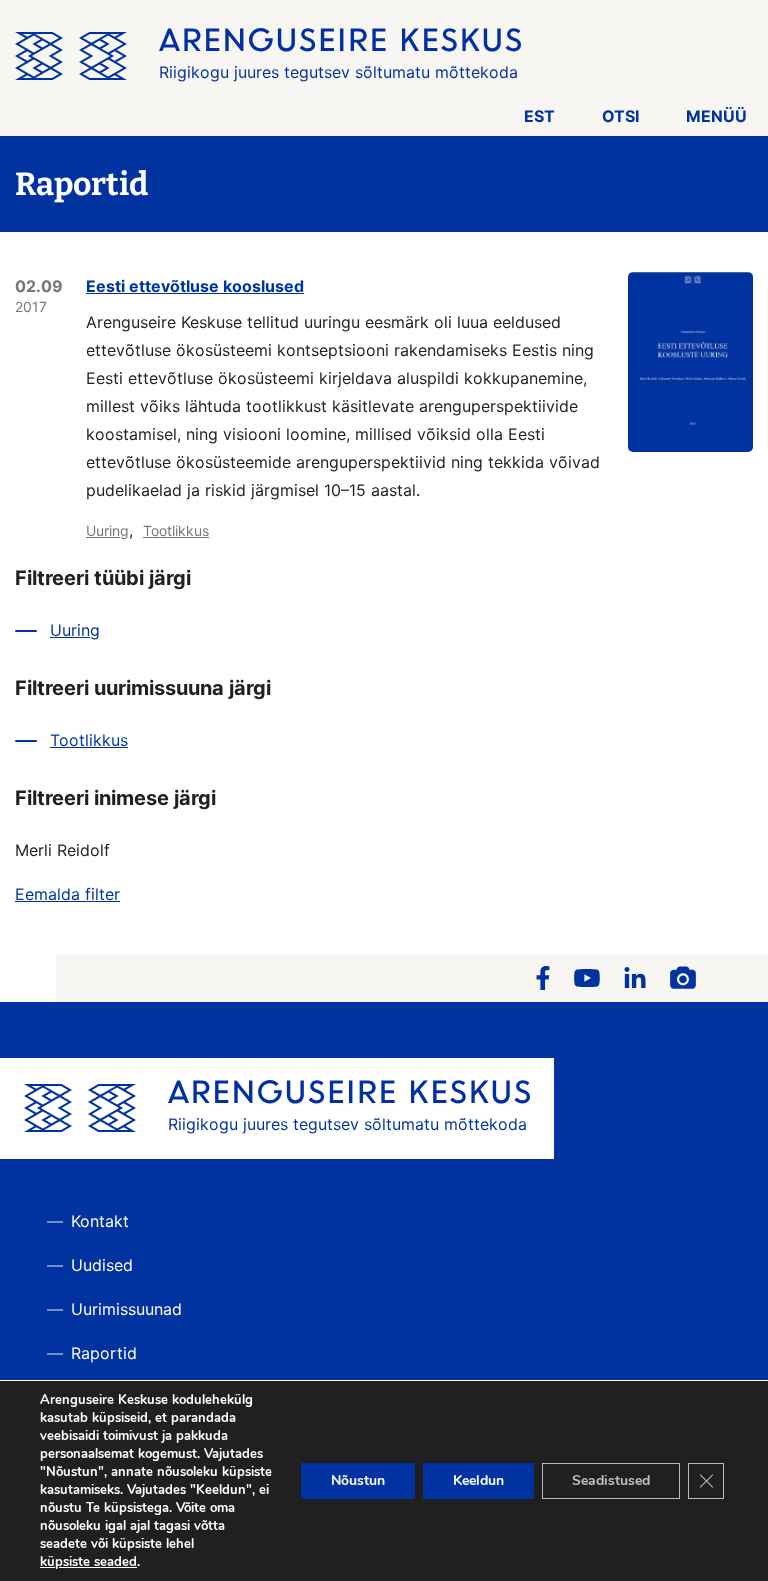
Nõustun (358, 1480)
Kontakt (100, 1221)
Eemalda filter (67, 894)
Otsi (620, 116)
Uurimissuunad (126, 1309)
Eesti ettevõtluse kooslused (195, 286)
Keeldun (478, 1480)
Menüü (716, 116)
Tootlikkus (176, 530)
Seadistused (611, 1480)
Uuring (107, 530)
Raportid (104, 1353)
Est (539, 116)
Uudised (102, 1265)
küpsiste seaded (88, 1562)
